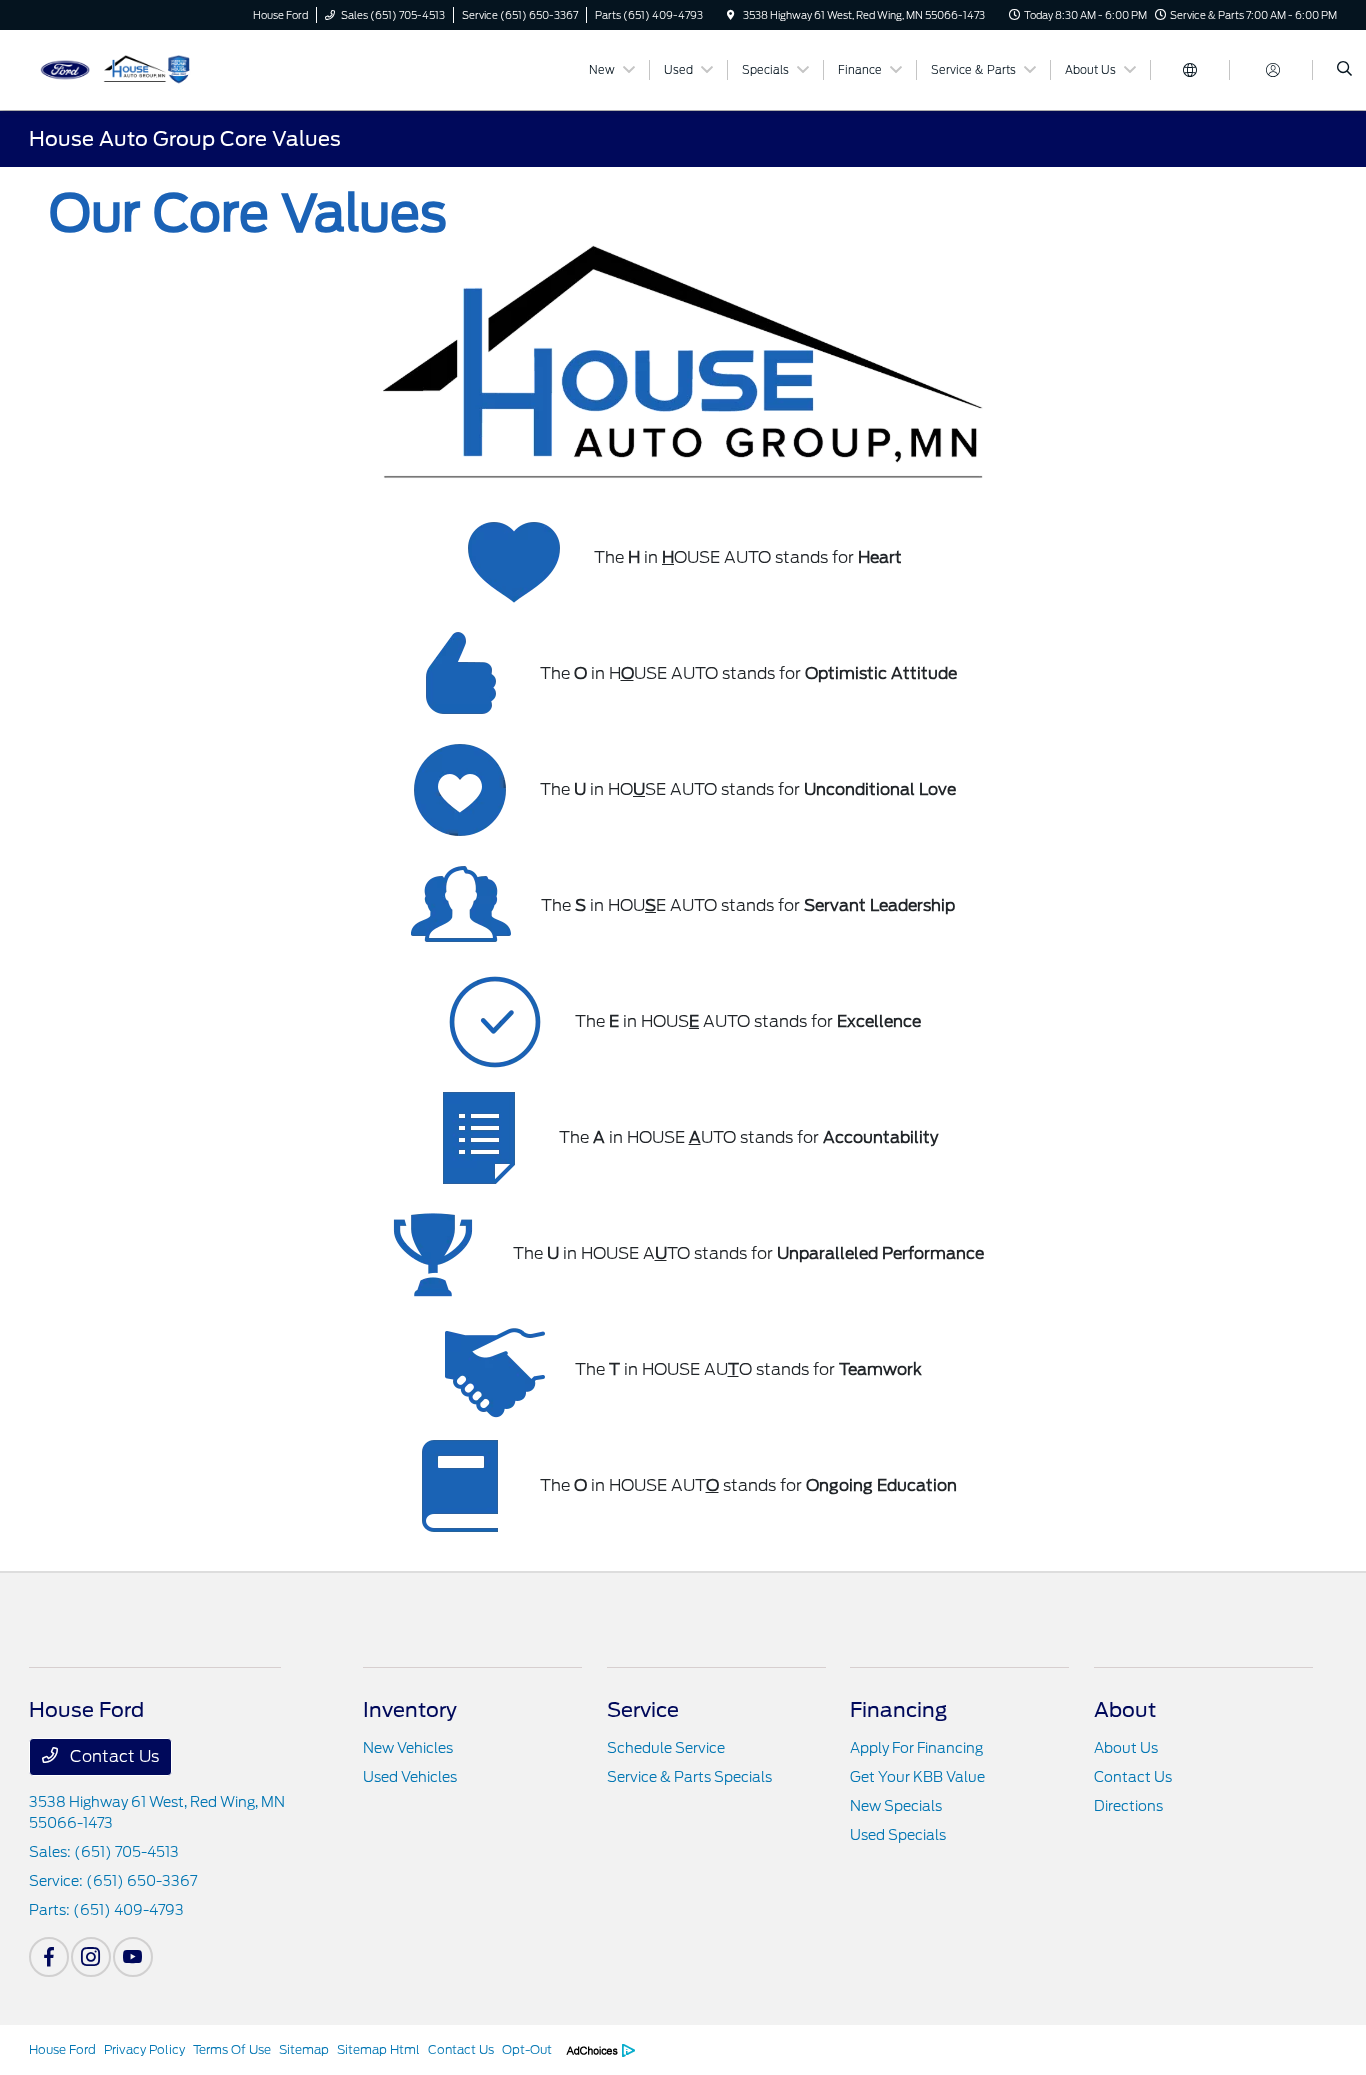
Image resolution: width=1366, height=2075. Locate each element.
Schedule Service (666, 1748)
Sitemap (304, 2049)
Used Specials (898, 1835)
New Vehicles (408, 1748)
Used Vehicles (410, 1777)
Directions (1128, 1806)
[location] (731, 15)
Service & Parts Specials (689, 1777)
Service (643, 1710)
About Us (1126, 1748)
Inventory (410, 1710)
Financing (898, 1710)
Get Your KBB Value (917, 1777)
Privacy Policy (144, 2049)
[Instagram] (91, 1957)
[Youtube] (133, 1957)
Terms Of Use (232, 2049)
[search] (1344, 70)
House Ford (62, 2049)
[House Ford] (119, 68)
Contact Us (112, 1756)
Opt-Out (527, 2049)
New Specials (896, 1806)
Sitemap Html (378, 2049)
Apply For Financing (916, 1748)
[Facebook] (49, 1957)
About (1125, 1710)
